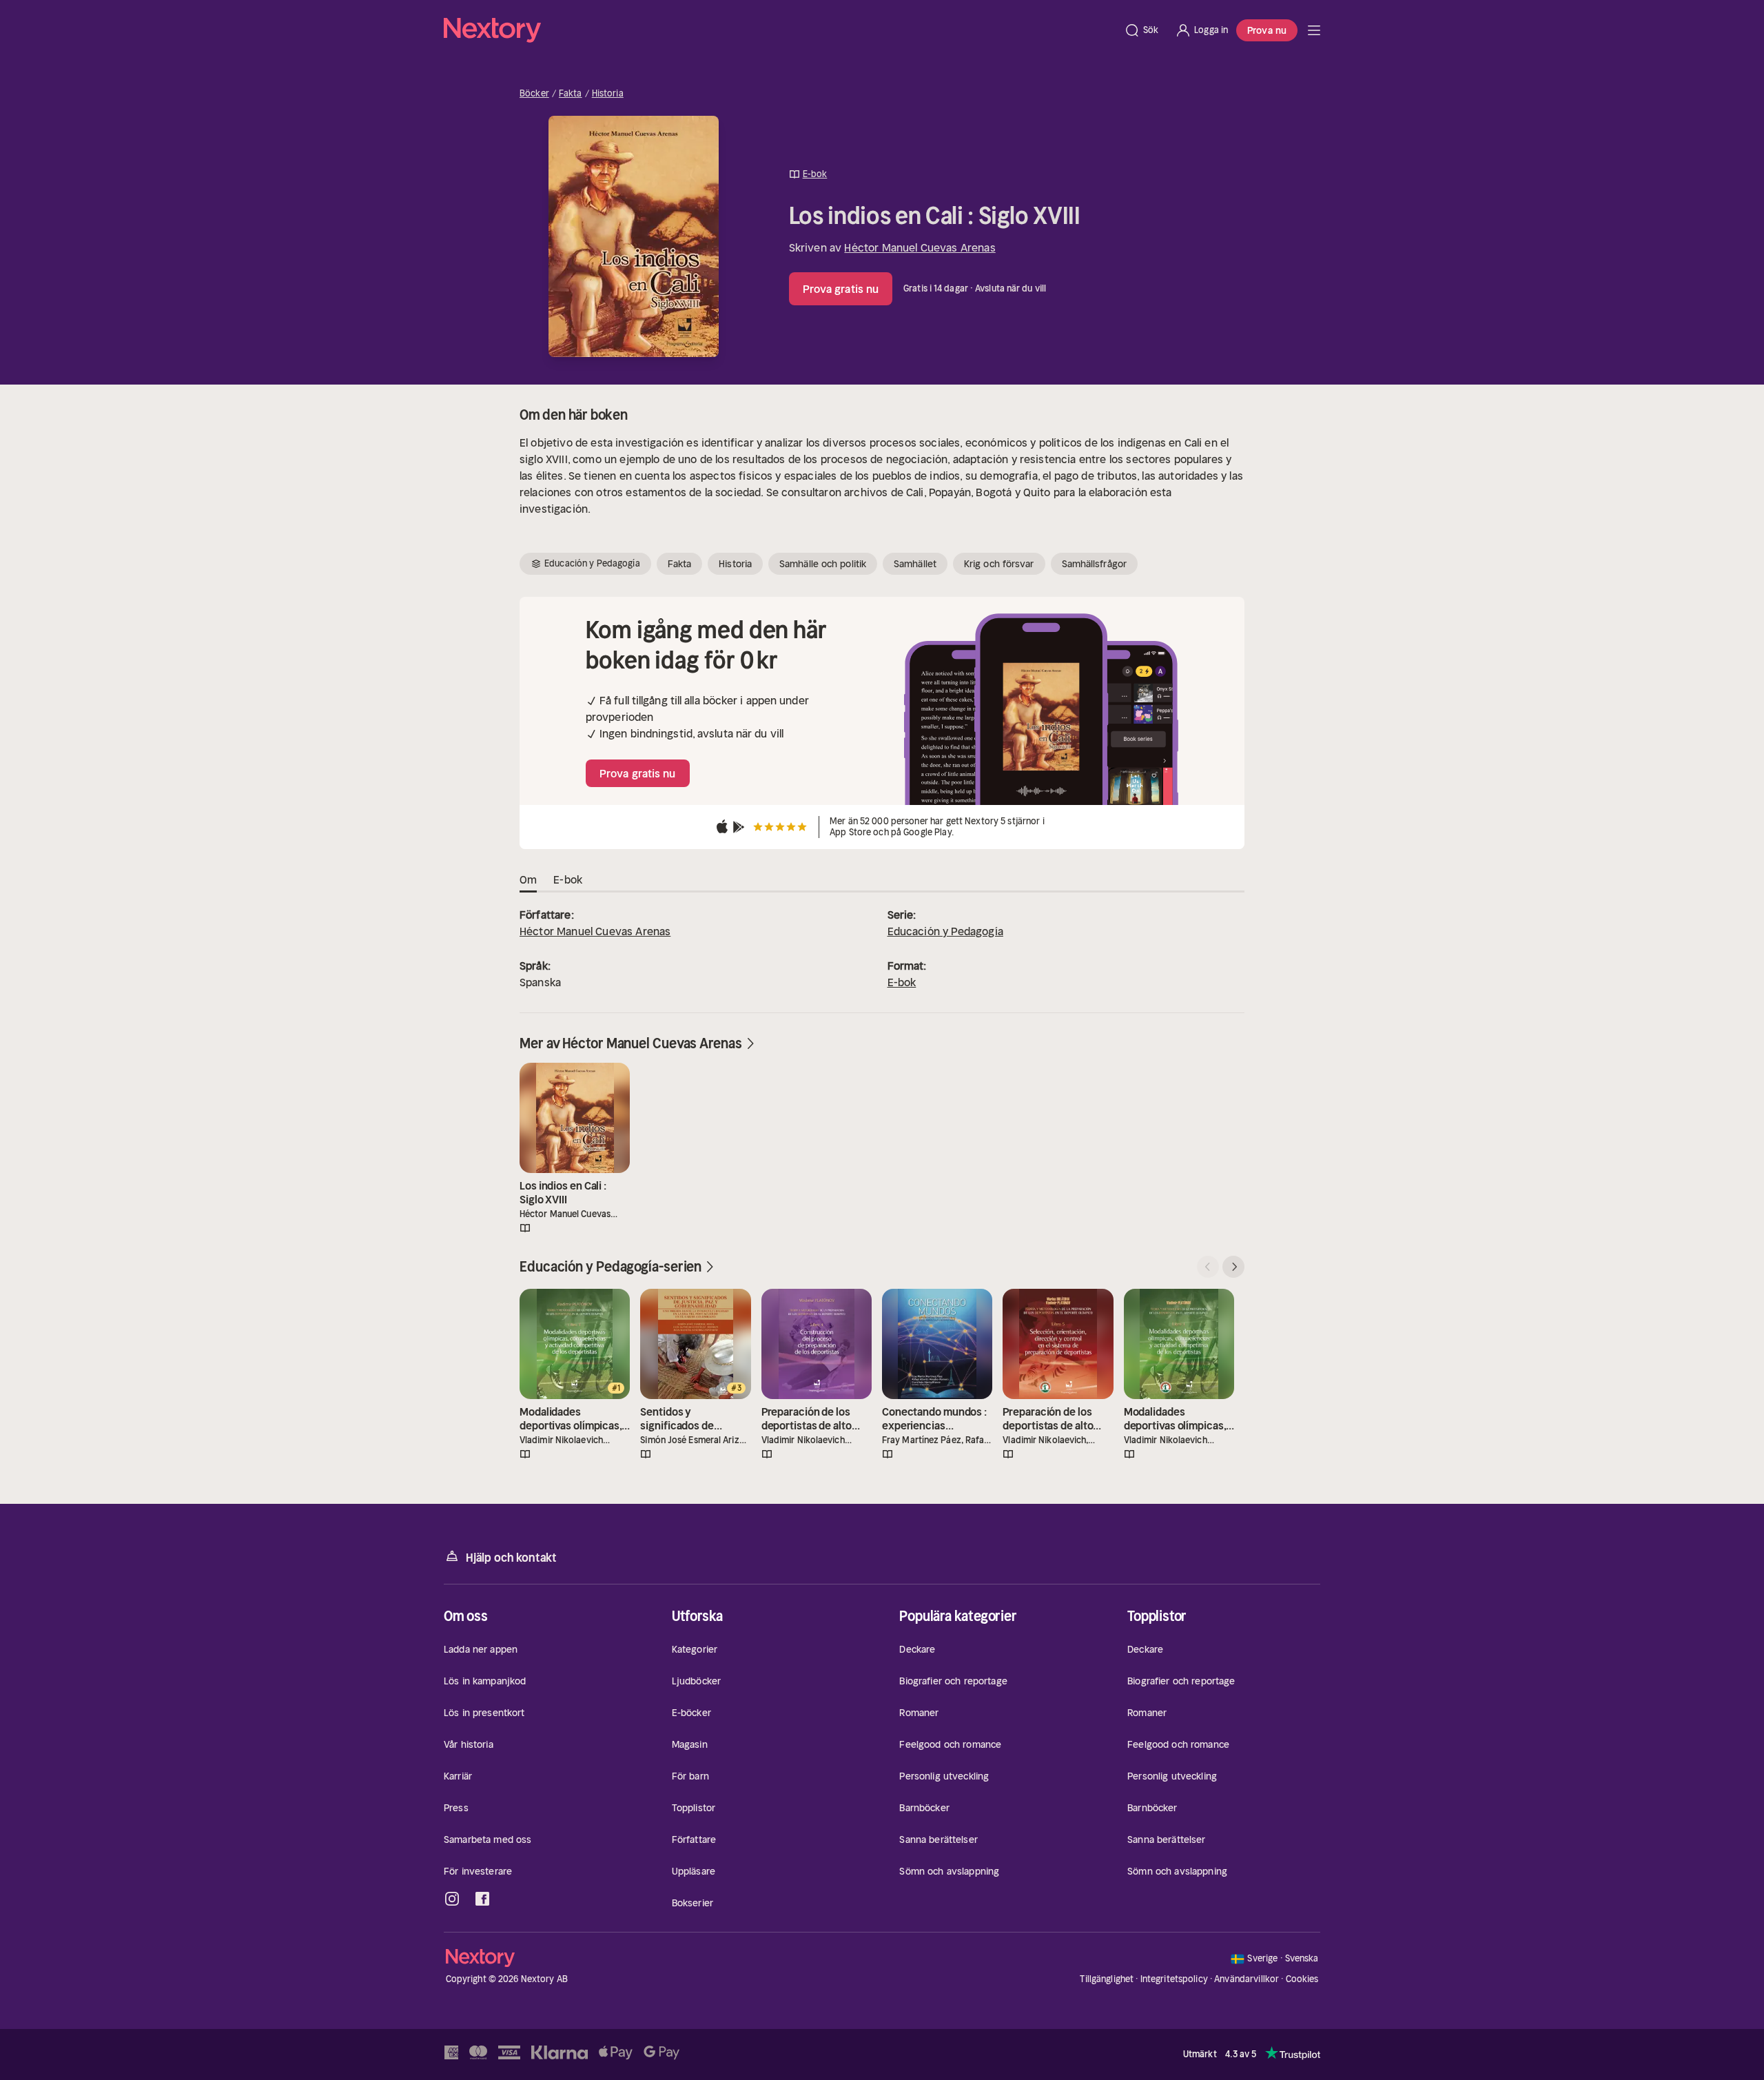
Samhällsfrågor (1094, 564)
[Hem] (780, 30)
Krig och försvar (999, 564)
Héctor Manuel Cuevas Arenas (920, 247)
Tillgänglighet (1107, 1979)
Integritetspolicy (1174, 1979)
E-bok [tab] (568, 879)
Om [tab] (528, 879)
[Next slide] (1233, 1267)
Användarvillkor (1247, 1979)
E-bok (902, 982)
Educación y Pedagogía (945, 931)
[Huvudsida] (1314, 30)
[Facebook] (482, 1899)
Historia (608, 94)
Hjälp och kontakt (511, 1558)
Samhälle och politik (823, 564)
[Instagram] (452, 1899)
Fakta (571, 94)
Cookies (1302, 1979)
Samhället (915, 564)
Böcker (534, 94)
